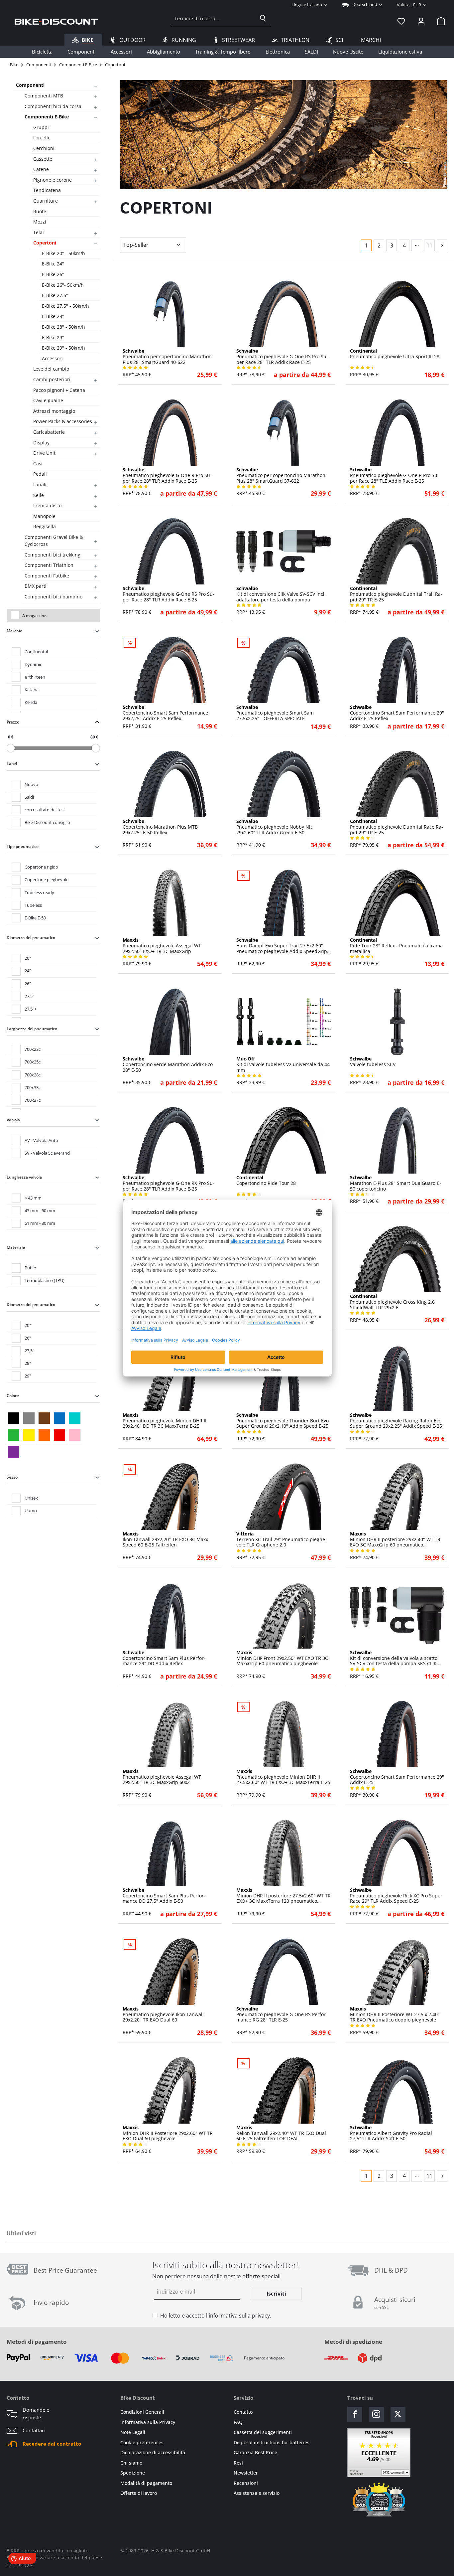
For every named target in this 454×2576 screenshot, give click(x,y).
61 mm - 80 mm (40, 1223)
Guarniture (46, 201)
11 (429, 245)
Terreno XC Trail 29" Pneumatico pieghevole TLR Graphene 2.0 (282, 1539)
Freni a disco (47, 505)
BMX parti (36, 586)
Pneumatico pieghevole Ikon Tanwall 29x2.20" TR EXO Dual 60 (163, 2014)
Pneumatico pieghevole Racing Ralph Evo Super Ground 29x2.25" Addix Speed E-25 (396, 1421)
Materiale (16, 1247)
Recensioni (246, 2483)
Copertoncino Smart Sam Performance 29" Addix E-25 (397, 1777)
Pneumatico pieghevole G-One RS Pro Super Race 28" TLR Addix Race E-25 (282, 357)
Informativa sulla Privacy (148, 2422)
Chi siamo (131, 2463)
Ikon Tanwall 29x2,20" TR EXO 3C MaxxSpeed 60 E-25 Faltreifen (166, 1539)
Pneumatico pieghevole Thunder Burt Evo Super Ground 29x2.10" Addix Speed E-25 (283, 1421)
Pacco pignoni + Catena (59, 390)
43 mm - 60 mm (40, 1210)
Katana (32, 690)
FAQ (238, 2422)
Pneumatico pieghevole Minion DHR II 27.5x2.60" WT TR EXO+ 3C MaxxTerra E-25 (283, 1777)
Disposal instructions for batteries (272, 2442)
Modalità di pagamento (146, 2483)
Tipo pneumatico (23, 846)
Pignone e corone (53, 180)
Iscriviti (276, 2294)
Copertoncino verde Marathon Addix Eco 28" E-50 (168, 1064)
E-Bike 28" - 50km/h (63, 327)
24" (28, 971)
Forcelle (42, 138)
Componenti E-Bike (47, 117)
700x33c (33, 1087)
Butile (30, 1268)
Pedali (40, 474)
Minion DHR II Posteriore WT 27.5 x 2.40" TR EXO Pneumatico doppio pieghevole (395, 2014)
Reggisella (45, 526)
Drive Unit (44, 453)
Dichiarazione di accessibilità (153, 2452)
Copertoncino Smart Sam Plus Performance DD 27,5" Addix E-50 (164, 1896)
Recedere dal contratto (52, 2444)
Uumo (31, 1511)
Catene (41, 169)
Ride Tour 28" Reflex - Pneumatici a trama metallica (396, 946)
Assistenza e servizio (257, 2493)
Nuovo (31, 784)
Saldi (29, 797)
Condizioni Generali (142, 2412)
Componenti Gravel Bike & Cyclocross (54, 541)
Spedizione (133, 2473)
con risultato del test (45, 810)
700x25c (33, 1062)
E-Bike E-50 (35, 918)
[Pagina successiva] (442, 245)
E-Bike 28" (53, 316)
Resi (238, 2463)
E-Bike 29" (53, 337)
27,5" (29, 996)
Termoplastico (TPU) (45, 1280)
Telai (39, 232)
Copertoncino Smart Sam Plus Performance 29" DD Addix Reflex (164, 1658)
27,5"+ (31, 1009)
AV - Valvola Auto (41, 1140)
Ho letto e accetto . (216, 2316)
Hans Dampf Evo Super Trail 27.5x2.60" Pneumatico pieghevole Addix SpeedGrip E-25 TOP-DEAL (282, 946)
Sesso (12, 1477)
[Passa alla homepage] (56, 21)
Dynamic (33, 664)
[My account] (421, 21)
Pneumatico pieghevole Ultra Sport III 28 (395, 354)
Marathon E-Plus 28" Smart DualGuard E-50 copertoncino (396, 1183)
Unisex (31, 1498)
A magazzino (34, 616)
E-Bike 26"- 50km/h (63, 285)
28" (28, 1363)
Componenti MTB (44, 96)
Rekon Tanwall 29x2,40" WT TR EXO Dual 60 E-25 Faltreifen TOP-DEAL (281, 2133)
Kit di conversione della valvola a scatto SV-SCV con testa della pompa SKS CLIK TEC (394, 1658)
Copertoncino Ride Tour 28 (266, 1181)
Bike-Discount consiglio (47, 822)
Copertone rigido (41, 867)
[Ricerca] (263, 18)
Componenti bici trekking (53, 555)
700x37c (33, 1100)
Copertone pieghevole (47, 880)
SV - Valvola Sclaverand (47, 1153)
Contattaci (34, 2430)
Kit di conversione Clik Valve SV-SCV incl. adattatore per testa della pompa (281, 594)
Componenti (30, 85)
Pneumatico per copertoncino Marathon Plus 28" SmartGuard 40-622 (167, 357)
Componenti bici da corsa (53, 106)
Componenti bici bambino (54, 597)
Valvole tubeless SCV (373, 1062)
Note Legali (133, 2432)
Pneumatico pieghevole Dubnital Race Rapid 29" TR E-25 (397, 827)
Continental (36, 652)
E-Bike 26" (53, 274)
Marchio (14, 631)
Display (41, 443)
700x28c (33, 1075)
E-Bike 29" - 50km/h (63, 348)
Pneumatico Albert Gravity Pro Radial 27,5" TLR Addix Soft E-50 (391, 2133)
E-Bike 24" (53, 264)
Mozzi (40, 222)
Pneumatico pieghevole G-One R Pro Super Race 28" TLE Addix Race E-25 (395, 475)
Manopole (44, 516)
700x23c (33, 1049)
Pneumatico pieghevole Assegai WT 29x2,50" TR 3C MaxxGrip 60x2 (162, 1777)
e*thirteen (35, 677)
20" (28, 958)
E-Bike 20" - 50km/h (63, 253)
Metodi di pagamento (37, 2342)
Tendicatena (47, 190)
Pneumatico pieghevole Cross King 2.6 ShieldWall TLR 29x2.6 (392, 1302)
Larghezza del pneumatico (32, 1029)
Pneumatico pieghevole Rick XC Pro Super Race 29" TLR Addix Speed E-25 (396, 1896)
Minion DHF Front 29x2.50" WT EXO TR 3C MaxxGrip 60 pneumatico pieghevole (282, 1658)
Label (12, 764)
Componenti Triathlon (49, 565)
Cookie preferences (142, 2442)
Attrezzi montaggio (54, 411)
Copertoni (45, 243)
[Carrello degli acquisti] (439, 21)
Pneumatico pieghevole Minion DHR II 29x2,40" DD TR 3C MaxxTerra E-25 (165, 1421)
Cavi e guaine (48, 400)
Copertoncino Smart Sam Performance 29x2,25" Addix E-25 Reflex (165, 713)
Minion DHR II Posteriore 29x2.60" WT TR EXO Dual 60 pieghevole (168, 2133)
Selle (39, 495)
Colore (13, 1396)
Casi (38, 464)
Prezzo (13, 722)
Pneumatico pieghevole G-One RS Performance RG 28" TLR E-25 (282, 2014)
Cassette (43, 159)
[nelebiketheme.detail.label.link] (170, 314)
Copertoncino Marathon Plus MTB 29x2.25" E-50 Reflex (160, 827)
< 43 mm (33, 1198)
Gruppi (41, 127)
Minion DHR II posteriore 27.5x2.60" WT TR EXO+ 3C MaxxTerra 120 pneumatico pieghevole (284, 1896)
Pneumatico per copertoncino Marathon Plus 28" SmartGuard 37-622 (281, 475)
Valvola (13, 1120)
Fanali (40, 484)
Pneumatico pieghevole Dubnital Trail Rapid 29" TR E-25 (396, 594)
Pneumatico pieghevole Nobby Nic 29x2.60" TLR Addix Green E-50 (275, 827)
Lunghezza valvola (24, 1177)
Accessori (52, 358)
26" (28, 984)
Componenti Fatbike (47, 576)
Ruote (40, 211)
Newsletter (246, 2473)
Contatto (243, 2412)
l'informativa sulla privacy (238, 2316)
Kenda (31, 702)
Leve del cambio (51, 369)
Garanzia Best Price (255, 2452)
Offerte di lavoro (139, 2493)
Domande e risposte (36, 2414)
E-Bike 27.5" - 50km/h (65, 306)
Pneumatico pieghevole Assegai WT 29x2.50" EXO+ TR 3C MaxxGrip (162, 946)
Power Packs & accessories (63, 421)
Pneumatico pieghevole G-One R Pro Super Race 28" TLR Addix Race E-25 (167, 475)
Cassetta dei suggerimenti (263, 2432)
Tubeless (33, 905)
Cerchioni (44, 148)
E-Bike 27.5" (55, 295)
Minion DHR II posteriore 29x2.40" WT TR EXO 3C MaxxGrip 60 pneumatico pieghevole (395, 1539)
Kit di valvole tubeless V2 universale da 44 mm (283, 1064)
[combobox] (213, 18)
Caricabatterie (49, 432)
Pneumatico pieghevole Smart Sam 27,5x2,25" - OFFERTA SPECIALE (275, 713)
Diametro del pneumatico (31, 938)
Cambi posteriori (52, 379)
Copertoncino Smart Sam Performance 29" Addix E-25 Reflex (397, 713)
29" (28, 1376)
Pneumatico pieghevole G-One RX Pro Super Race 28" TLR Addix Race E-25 (169, 1183)
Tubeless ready (39, 892)
